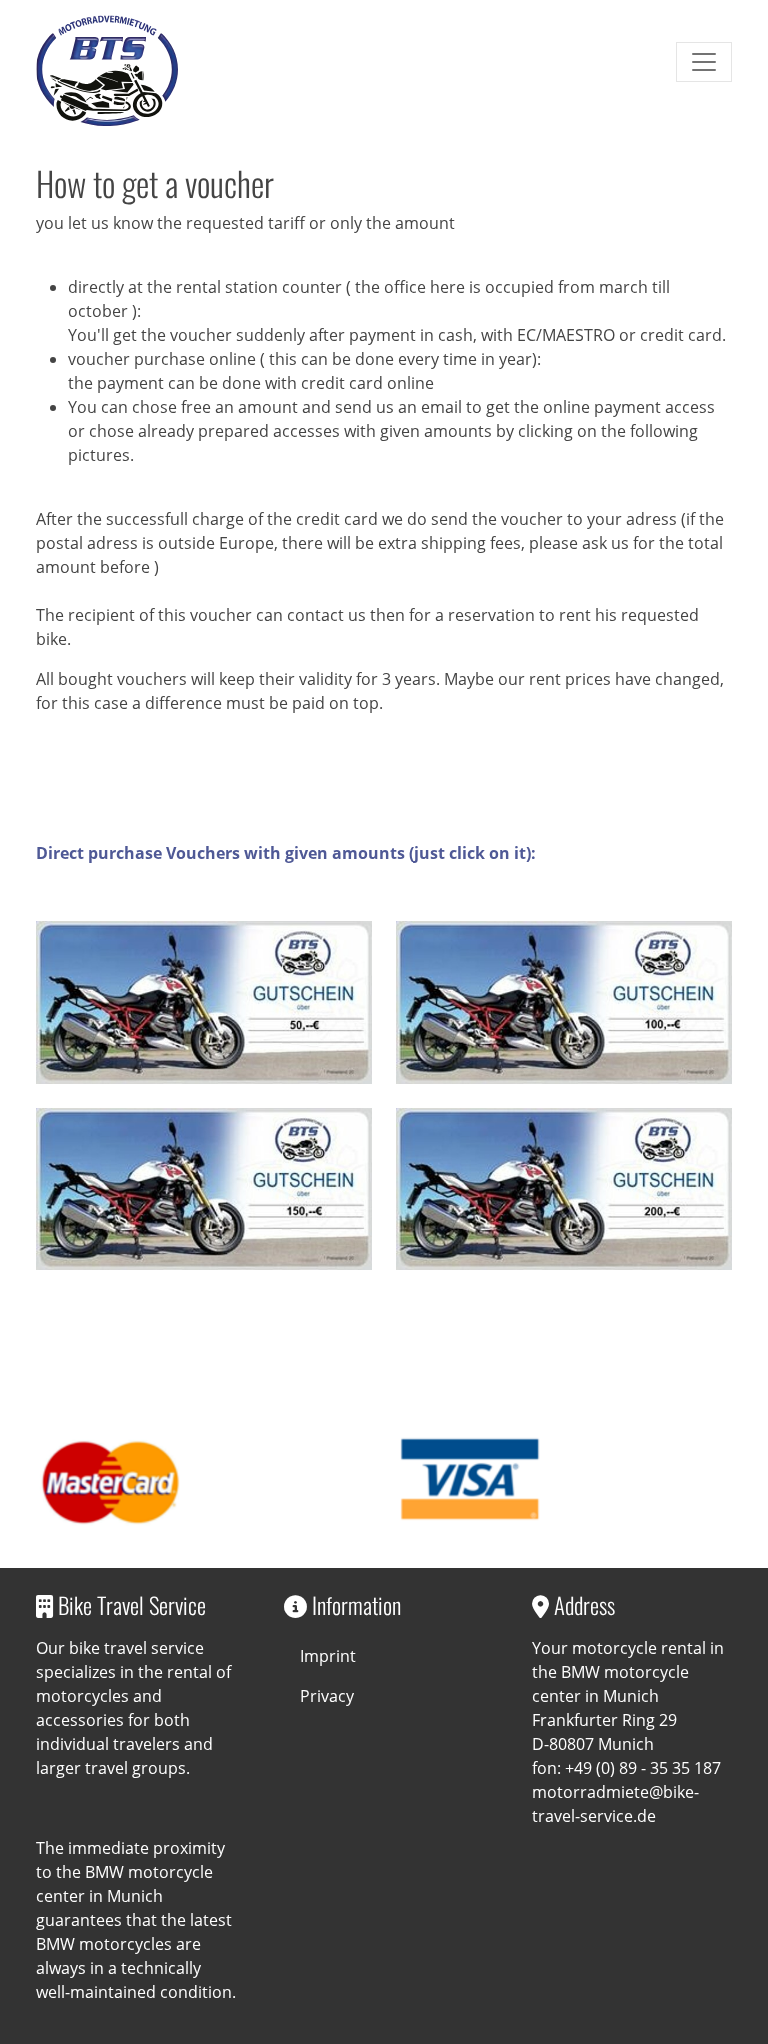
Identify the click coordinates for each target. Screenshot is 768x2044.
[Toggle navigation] (704, 62)
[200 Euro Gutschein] (564, 1189)
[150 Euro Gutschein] (204, 1189)
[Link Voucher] (107, 69)
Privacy (327, 1696)
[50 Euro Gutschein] (204, 1002)
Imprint (328, 1656)
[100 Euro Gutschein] (564, 1002)
